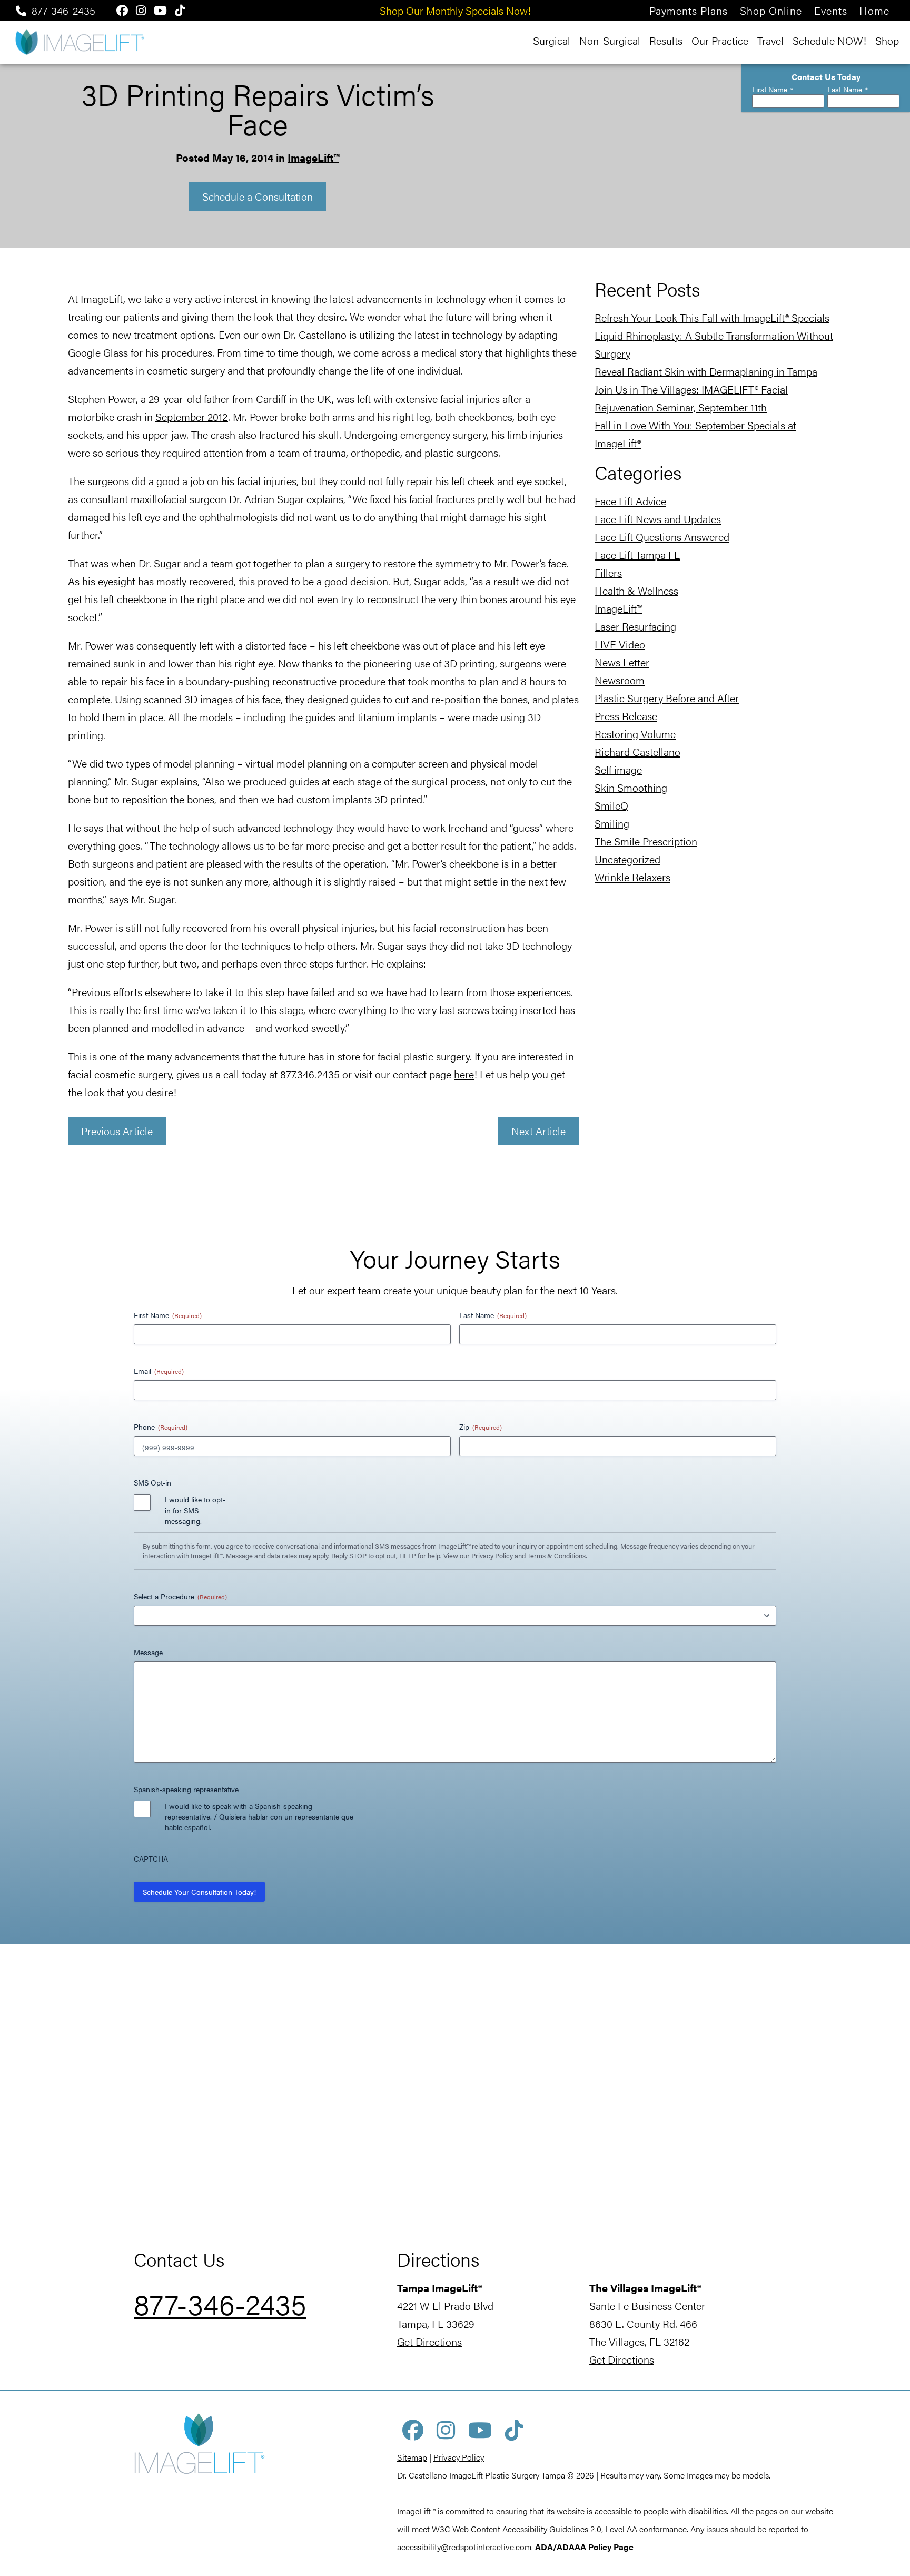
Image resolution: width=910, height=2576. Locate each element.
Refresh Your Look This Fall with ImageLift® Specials (712, 317)
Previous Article (117, 1131)
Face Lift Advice (630, 501)
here (464, 1074)
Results (666, 40)
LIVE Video (620, 644)
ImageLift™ (313, 157)
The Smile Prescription (646, 841)
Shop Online (771, 10)
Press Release (626, 716)
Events (831, 10)
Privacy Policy (459, 2457)
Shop (887, 40)
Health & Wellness (636, 590)
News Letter (622, 662)
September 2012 (192, 416)
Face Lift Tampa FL (637, 554)
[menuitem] (689, 10)
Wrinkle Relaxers (632, 877)
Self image (618, 769)
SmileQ (611, 805)
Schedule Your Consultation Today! (199, 1892)
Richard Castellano (637, 751)
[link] (584, 2547)
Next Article (538, 1131)
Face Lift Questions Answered (662, 537)
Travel (770, 40)
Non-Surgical (610, 40)
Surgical (552, 40)
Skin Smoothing (631, 787)
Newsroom (620, 680)
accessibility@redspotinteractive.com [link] (464, 2547)
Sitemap (412, 2457)
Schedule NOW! (829, 40)
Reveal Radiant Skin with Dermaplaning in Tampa (706, 371)
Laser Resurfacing (635, 626)
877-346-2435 (63, 10)
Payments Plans (689, 10)
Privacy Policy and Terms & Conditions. (529, 1555)
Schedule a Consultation (258, 196)
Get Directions (429, 2341)
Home (874, 10)
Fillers (608, 572)
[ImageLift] (79, 41)
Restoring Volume (635, 734)
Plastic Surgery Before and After (667, 698)
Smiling (612, 823)
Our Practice (720, 40)
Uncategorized (627, 859)
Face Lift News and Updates (658, 519)
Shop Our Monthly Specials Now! (455, 10)
